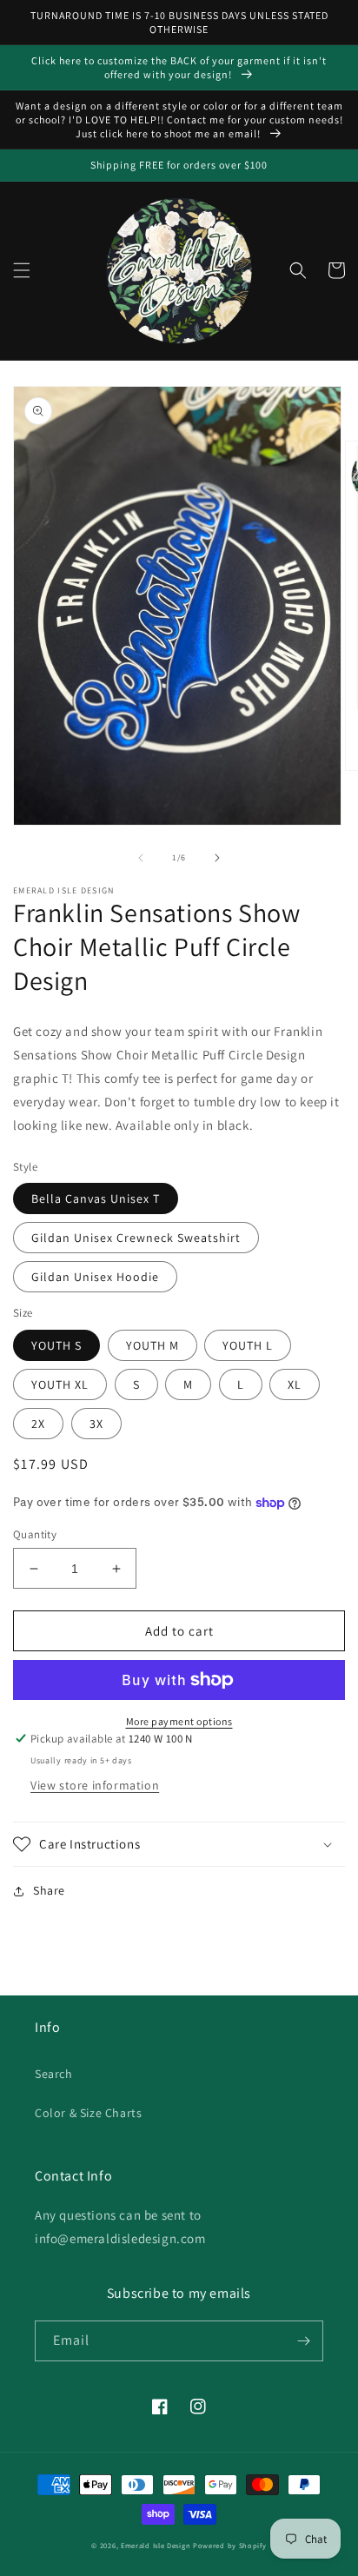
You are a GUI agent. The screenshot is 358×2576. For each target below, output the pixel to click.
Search (54, 2074)
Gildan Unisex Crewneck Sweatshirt (136, 1238)
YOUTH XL (60, 1384)
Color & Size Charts (88, 2113)
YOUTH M (152, 1345)
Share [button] (49, 1890)
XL (295, 1384)
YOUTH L (248, 1345)
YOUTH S (56, 1345)
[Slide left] (141, 858)
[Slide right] (217, 858)
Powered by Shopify (230, 2545)
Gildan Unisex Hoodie (95, 1277)
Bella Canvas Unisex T (96, 1198)
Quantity (35, 1534)
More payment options (179, 1721)
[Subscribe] (303, 2341)
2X (38, 1424)
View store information (95, 1785)
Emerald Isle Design (156, 2545)
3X (96, 1424)
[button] (22, 270)
